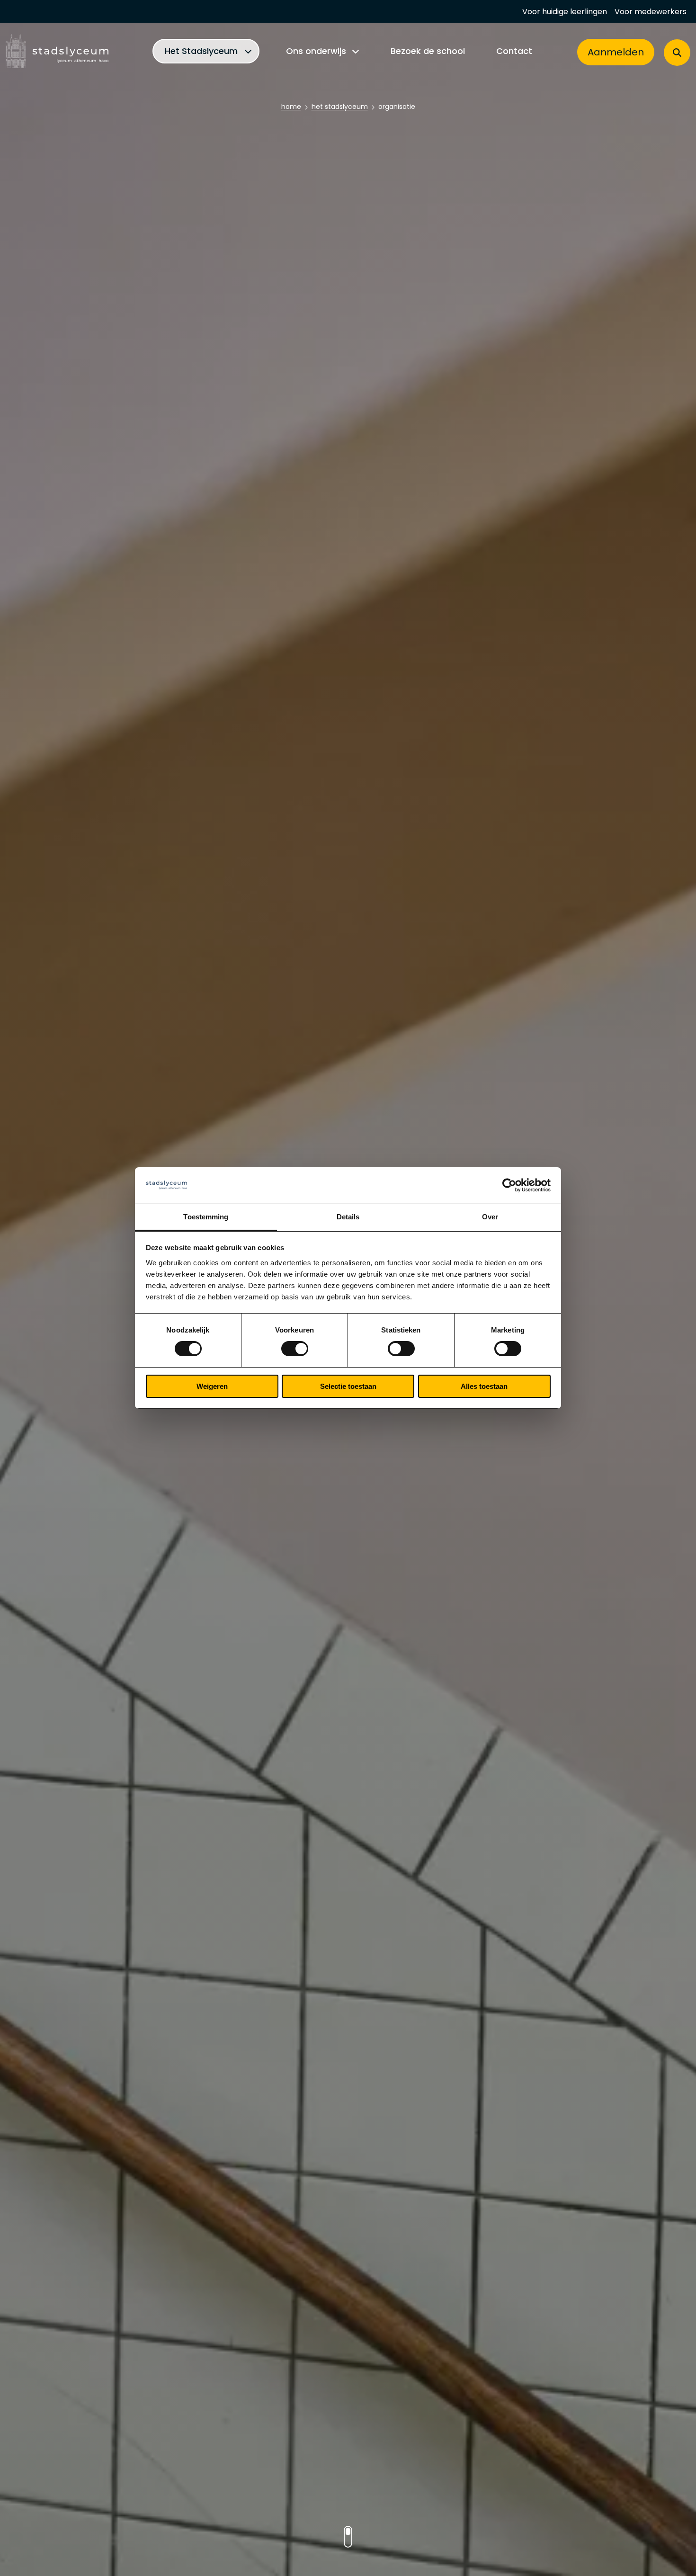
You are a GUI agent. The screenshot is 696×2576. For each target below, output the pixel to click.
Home (291, 107)
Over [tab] (490, 1217)
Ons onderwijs (316, 52)
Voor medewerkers (651, 13)
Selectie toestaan (348, 1386)
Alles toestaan (484, 1386)
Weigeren (212, 1386)
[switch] (295, 1349)
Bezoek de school (428, 52)
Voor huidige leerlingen (565, 13)
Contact (514, 52)
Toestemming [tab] (206, 1217)
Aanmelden (616, 53)
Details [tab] (348, 1217)
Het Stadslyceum (201, 52)
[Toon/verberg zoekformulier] (677, 53)
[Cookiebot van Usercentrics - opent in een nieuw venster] (509, 1185)
